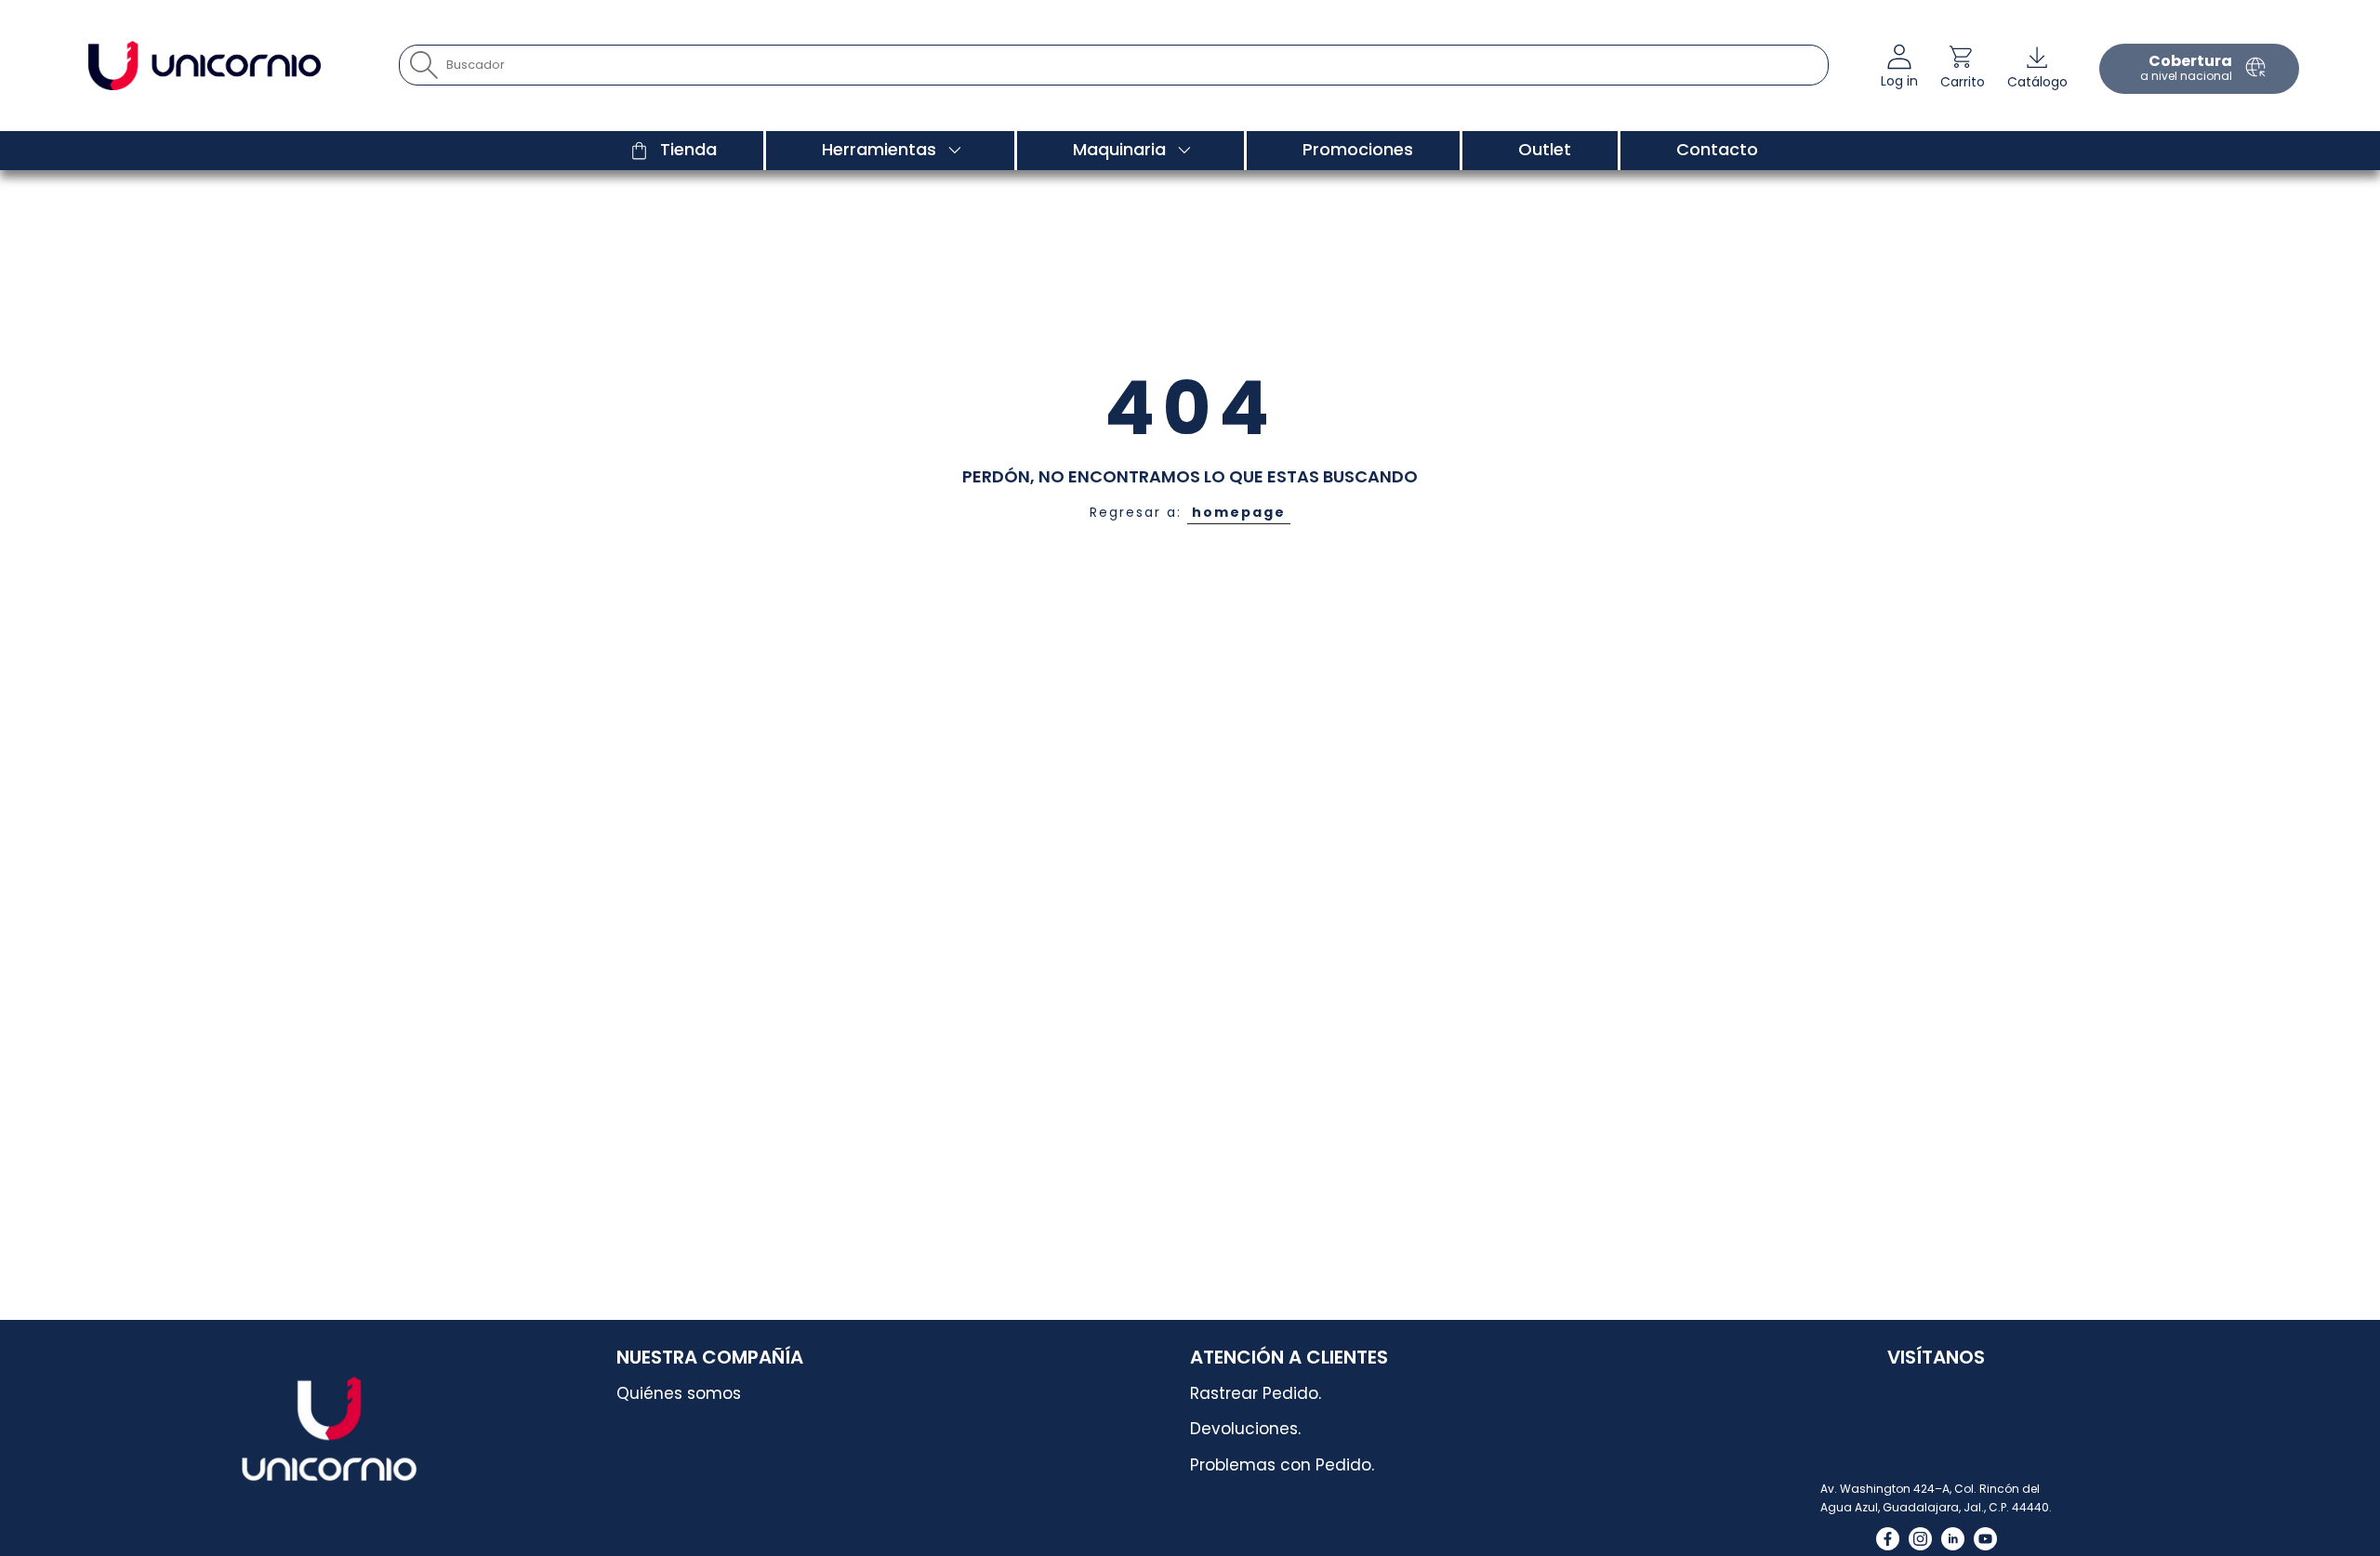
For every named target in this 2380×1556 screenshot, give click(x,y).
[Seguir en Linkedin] (1953, 1539)
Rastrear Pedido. (1256, 1393)
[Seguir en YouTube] (1985, 1539)
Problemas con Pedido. (1282, 1465)
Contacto (1717, 149)
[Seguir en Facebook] (1888, 1539)
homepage (1239, 512)
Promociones (1358, 149)
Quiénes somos (679, 1393)
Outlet (1545, 149)
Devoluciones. (1245, 1429)
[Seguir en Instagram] (1920, 1539)
